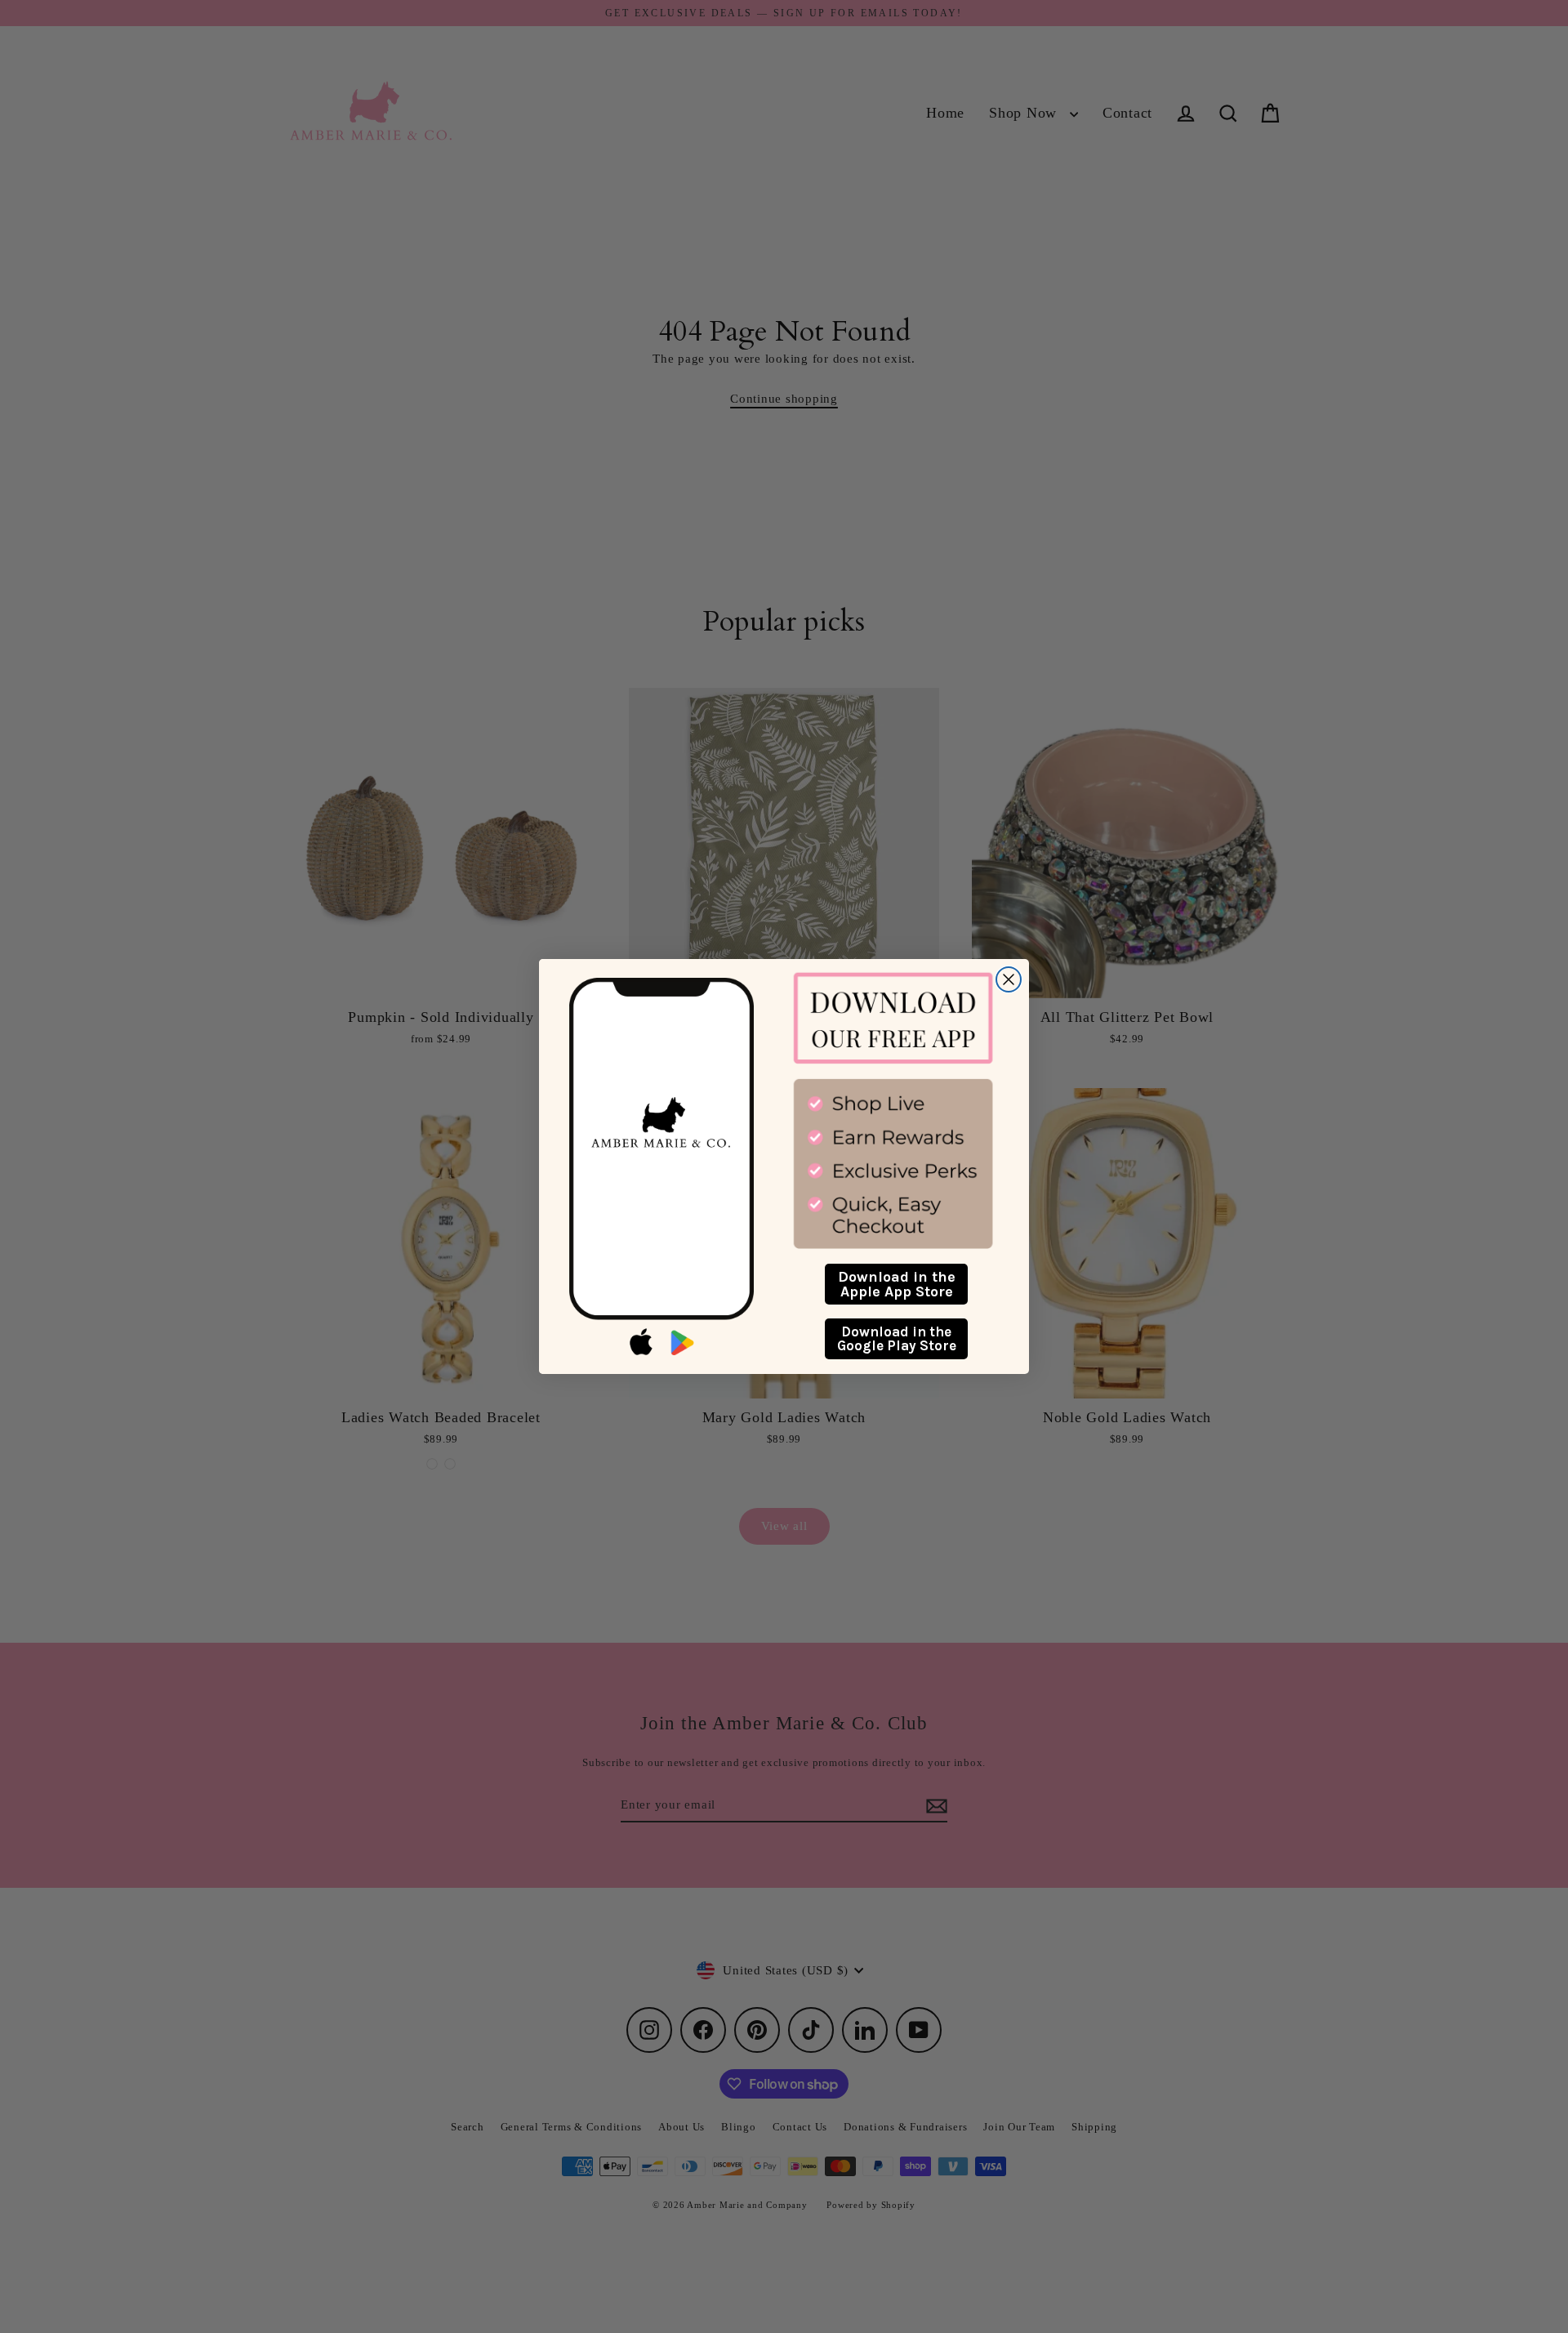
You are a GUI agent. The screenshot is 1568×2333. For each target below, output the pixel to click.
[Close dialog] (1009, 979)
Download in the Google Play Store (897, 1338)
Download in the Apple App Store (897, 1284)
